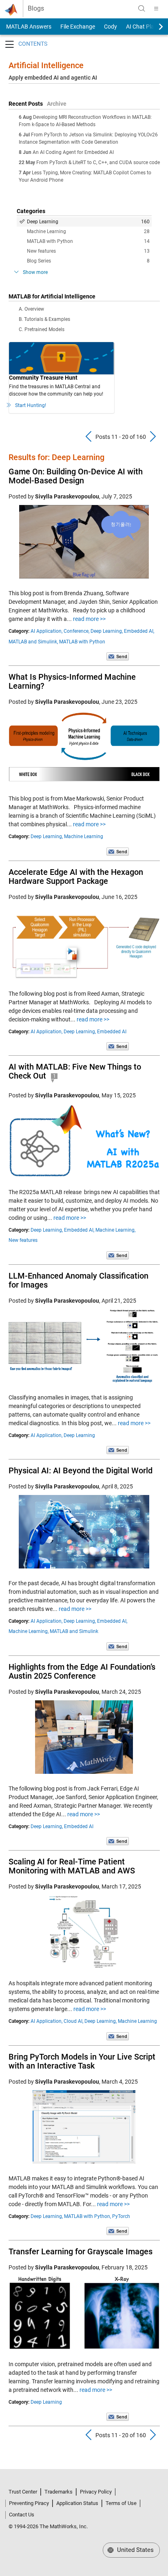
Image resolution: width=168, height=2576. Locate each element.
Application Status (77, 2503)
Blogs (36, 9)
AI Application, (46, 631)
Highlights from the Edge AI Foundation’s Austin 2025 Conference (82, 1671)
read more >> (89, 619)
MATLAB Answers (28, 27)
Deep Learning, (107, 631)
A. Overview (31, 309)
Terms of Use (121, 2503)
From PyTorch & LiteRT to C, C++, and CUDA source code (98, 162)
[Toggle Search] (141, 9)
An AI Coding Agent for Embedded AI (73, 152)
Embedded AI (112, 1032)
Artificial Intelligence (46, 65)
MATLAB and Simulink (74, 1631)
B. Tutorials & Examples (44, 319)
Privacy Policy (96, 2492)
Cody (111, 27)
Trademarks (59, 2492)
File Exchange (78, 27)
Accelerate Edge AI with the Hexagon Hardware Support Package (76, 876)
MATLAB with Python (88, 241)
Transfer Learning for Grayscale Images (81, 2251)
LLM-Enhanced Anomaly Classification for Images (78, 1280)
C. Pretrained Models (42, 329)
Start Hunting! (31, 405)
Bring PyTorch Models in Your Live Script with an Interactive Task (82, 2061)
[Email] (118, 656)
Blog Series (88, 261)
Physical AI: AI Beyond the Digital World (81, 1470)
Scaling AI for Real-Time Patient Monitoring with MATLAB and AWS (72, 1866)
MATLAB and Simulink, (33, 642)
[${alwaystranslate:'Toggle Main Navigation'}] (156, 9)
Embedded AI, (139, 631)
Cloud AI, (73, 2021)
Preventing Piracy (29, 2503)
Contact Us (22, 2515)
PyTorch (121, 2216)
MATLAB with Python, (87, 2216)
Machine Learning (88, 231)
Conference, (76, 631)
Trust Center (23, 2492)
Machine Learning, (115, 1230)
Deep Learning (88, 222)
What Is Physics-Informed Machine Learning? (72, 681)
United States (135, 2550)
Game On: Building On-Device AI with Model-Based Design (76, 476)
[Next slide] (154, 27)
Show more (35, 272)
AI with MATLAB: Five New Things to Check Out (75, 1071)
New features (88, 251)
